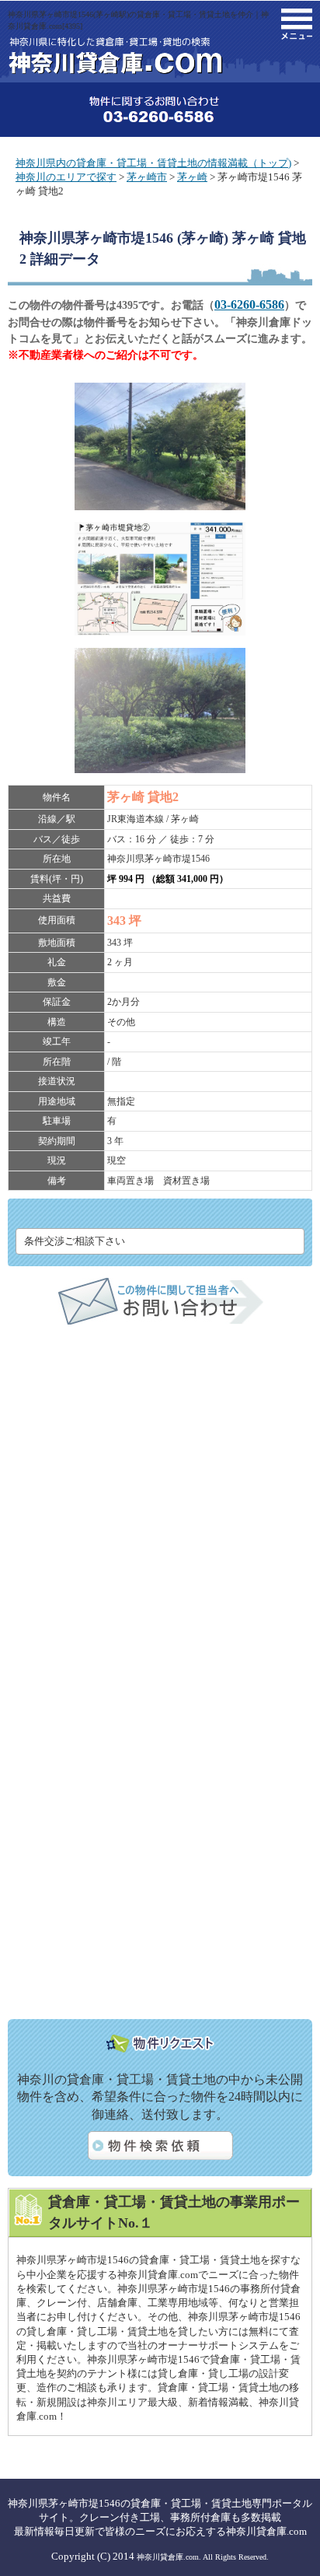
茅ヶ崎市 (147, 177)
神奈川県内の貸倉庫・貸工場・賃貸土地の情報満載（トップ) (153, 163)
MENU (297, 24)
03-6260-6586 (249, 304)
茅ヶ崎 (192, 177)
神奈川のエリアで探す (66, 177)
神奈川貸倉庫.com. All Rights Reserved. (203, 2557)
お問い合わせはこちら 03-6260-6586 (160, 110)
